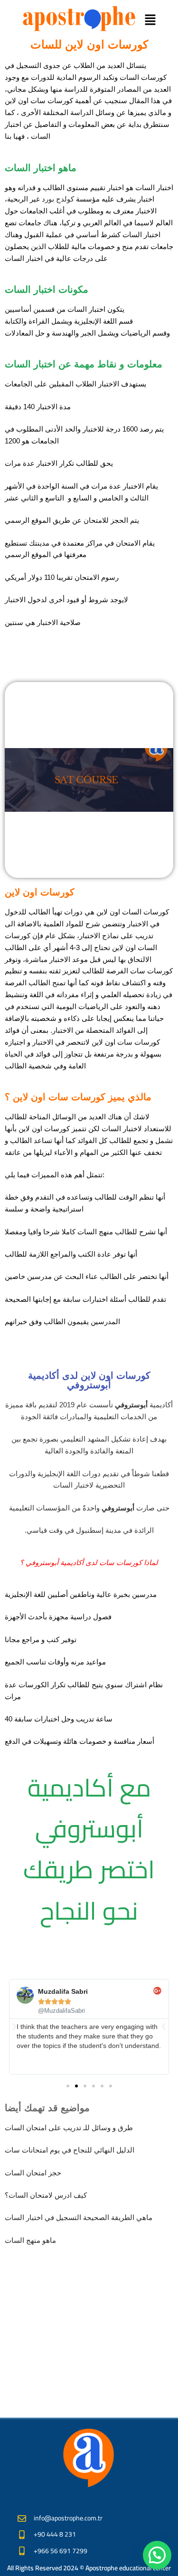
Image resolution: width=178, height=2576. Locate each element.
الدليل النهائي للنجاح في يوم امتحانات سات (70, 2150)
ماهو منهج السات (30, 2240)
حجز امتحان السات (33, 2173)
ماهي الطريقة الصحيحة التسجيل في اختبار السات (79, 2217)
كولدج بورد (58, 199)
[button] (150, 20)
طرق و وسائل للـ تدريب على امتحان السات (69, 2128)
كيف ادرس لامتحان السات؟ (46, 2195)
